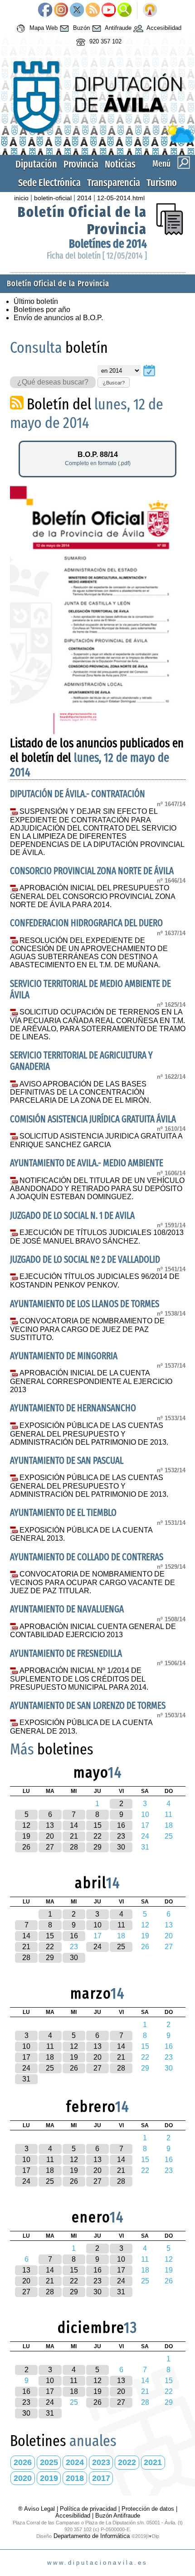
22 (97, 1836)
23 (121, 1836)
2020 (23, 2478)
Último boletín (36, 301)
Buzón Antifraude (118, 2516)
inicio (21, 198)
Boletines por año (42, 310)
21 (74, 1836)
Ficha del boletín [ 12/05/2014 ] (97, 256)
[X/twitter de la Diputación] (77, 10)
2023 (101, 2462)
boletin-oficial (53, 198)
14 (74, 1825)
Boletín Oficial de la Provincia (58, 284)
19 (26, 1836)
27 (50, 1847)
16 (121, 1825)
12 (26, 1825)
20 (50, 1836)
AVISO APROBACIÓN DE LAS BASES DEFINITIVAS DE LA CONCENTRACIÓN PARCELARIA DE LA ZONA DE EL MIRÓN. (80, 1092)
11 (121, 1925)
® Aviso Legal (37, 2509)
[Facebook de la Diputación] (45, 10)
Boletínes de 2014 (108, 244)
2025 (49, 2462)
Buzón (80, 28)
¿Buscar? (114, 383)
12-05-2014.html (121, 198)
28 (74, 1847)
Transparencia (114, 183)
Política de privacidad (88, 2509)
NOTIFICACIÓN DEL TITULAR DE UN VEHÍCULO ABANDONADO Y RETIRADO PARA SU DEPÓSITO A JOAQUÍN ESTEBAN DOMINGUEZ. (97, 1189)
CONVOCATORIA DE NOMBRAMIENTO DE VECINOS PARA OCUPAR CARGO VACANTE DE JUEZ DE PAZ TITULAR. (93, 1582)
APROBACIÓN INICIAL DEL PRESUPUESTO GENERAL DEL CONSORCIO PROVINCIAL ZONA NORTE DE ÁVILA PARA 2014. (93, 896)
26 (26, 1847)
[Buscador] (124, 10)
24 (97, 1947)
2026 (23, 2462)
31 (26, 2079)
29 (97, 1847)
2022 (127, 2462)
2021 (153, 2462)
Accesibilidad (163, 28)
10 (97, 1925)
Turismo (162, 183)
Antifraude (117, 28)
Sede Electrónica (49, 183)
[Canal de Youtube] (109, 10)
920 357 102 (105, 41)
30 (121, 1847)
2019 (49, 2478)
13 (50, 1825)
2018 (75, 2478)
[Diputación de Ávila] (98, 141)
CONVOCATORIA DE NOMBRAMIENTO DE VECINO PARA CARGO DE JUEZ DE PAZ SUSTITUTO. (88, 1329)
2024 (75, 2462)
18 (50, 2057)
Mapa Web (43, 28)
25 (121, 1947)
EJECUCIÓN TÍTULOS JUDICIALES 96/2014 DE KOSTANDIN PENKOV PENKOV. (95, 1281)
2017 (101, 2478)
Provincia (81, 164)
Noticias (120, 164)
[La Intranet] (150, 10)
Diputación (36, 164)
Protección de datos (148, 2509)
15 (97, 1825)
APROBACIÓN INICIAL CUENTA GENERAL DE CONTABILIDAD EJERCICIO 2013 (93, 1631)
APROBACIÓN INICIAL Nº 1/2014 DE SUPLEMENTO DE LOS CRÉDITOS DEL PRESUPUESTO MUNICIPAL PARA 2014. (79, 1679)
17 (26, 2057)
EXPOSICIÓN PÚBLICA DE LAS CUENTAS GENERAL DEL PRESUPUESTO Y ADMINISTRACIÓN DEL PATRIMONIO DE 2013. (89, 1434)
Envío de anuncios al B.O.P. (58, 318)
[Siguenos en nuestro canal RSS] (93, 10)
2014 (84, 198)
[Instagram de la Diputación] (61, 10)
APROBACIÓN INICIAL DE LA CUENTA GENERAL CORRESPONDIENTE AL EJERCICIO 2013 (91, 1381)
